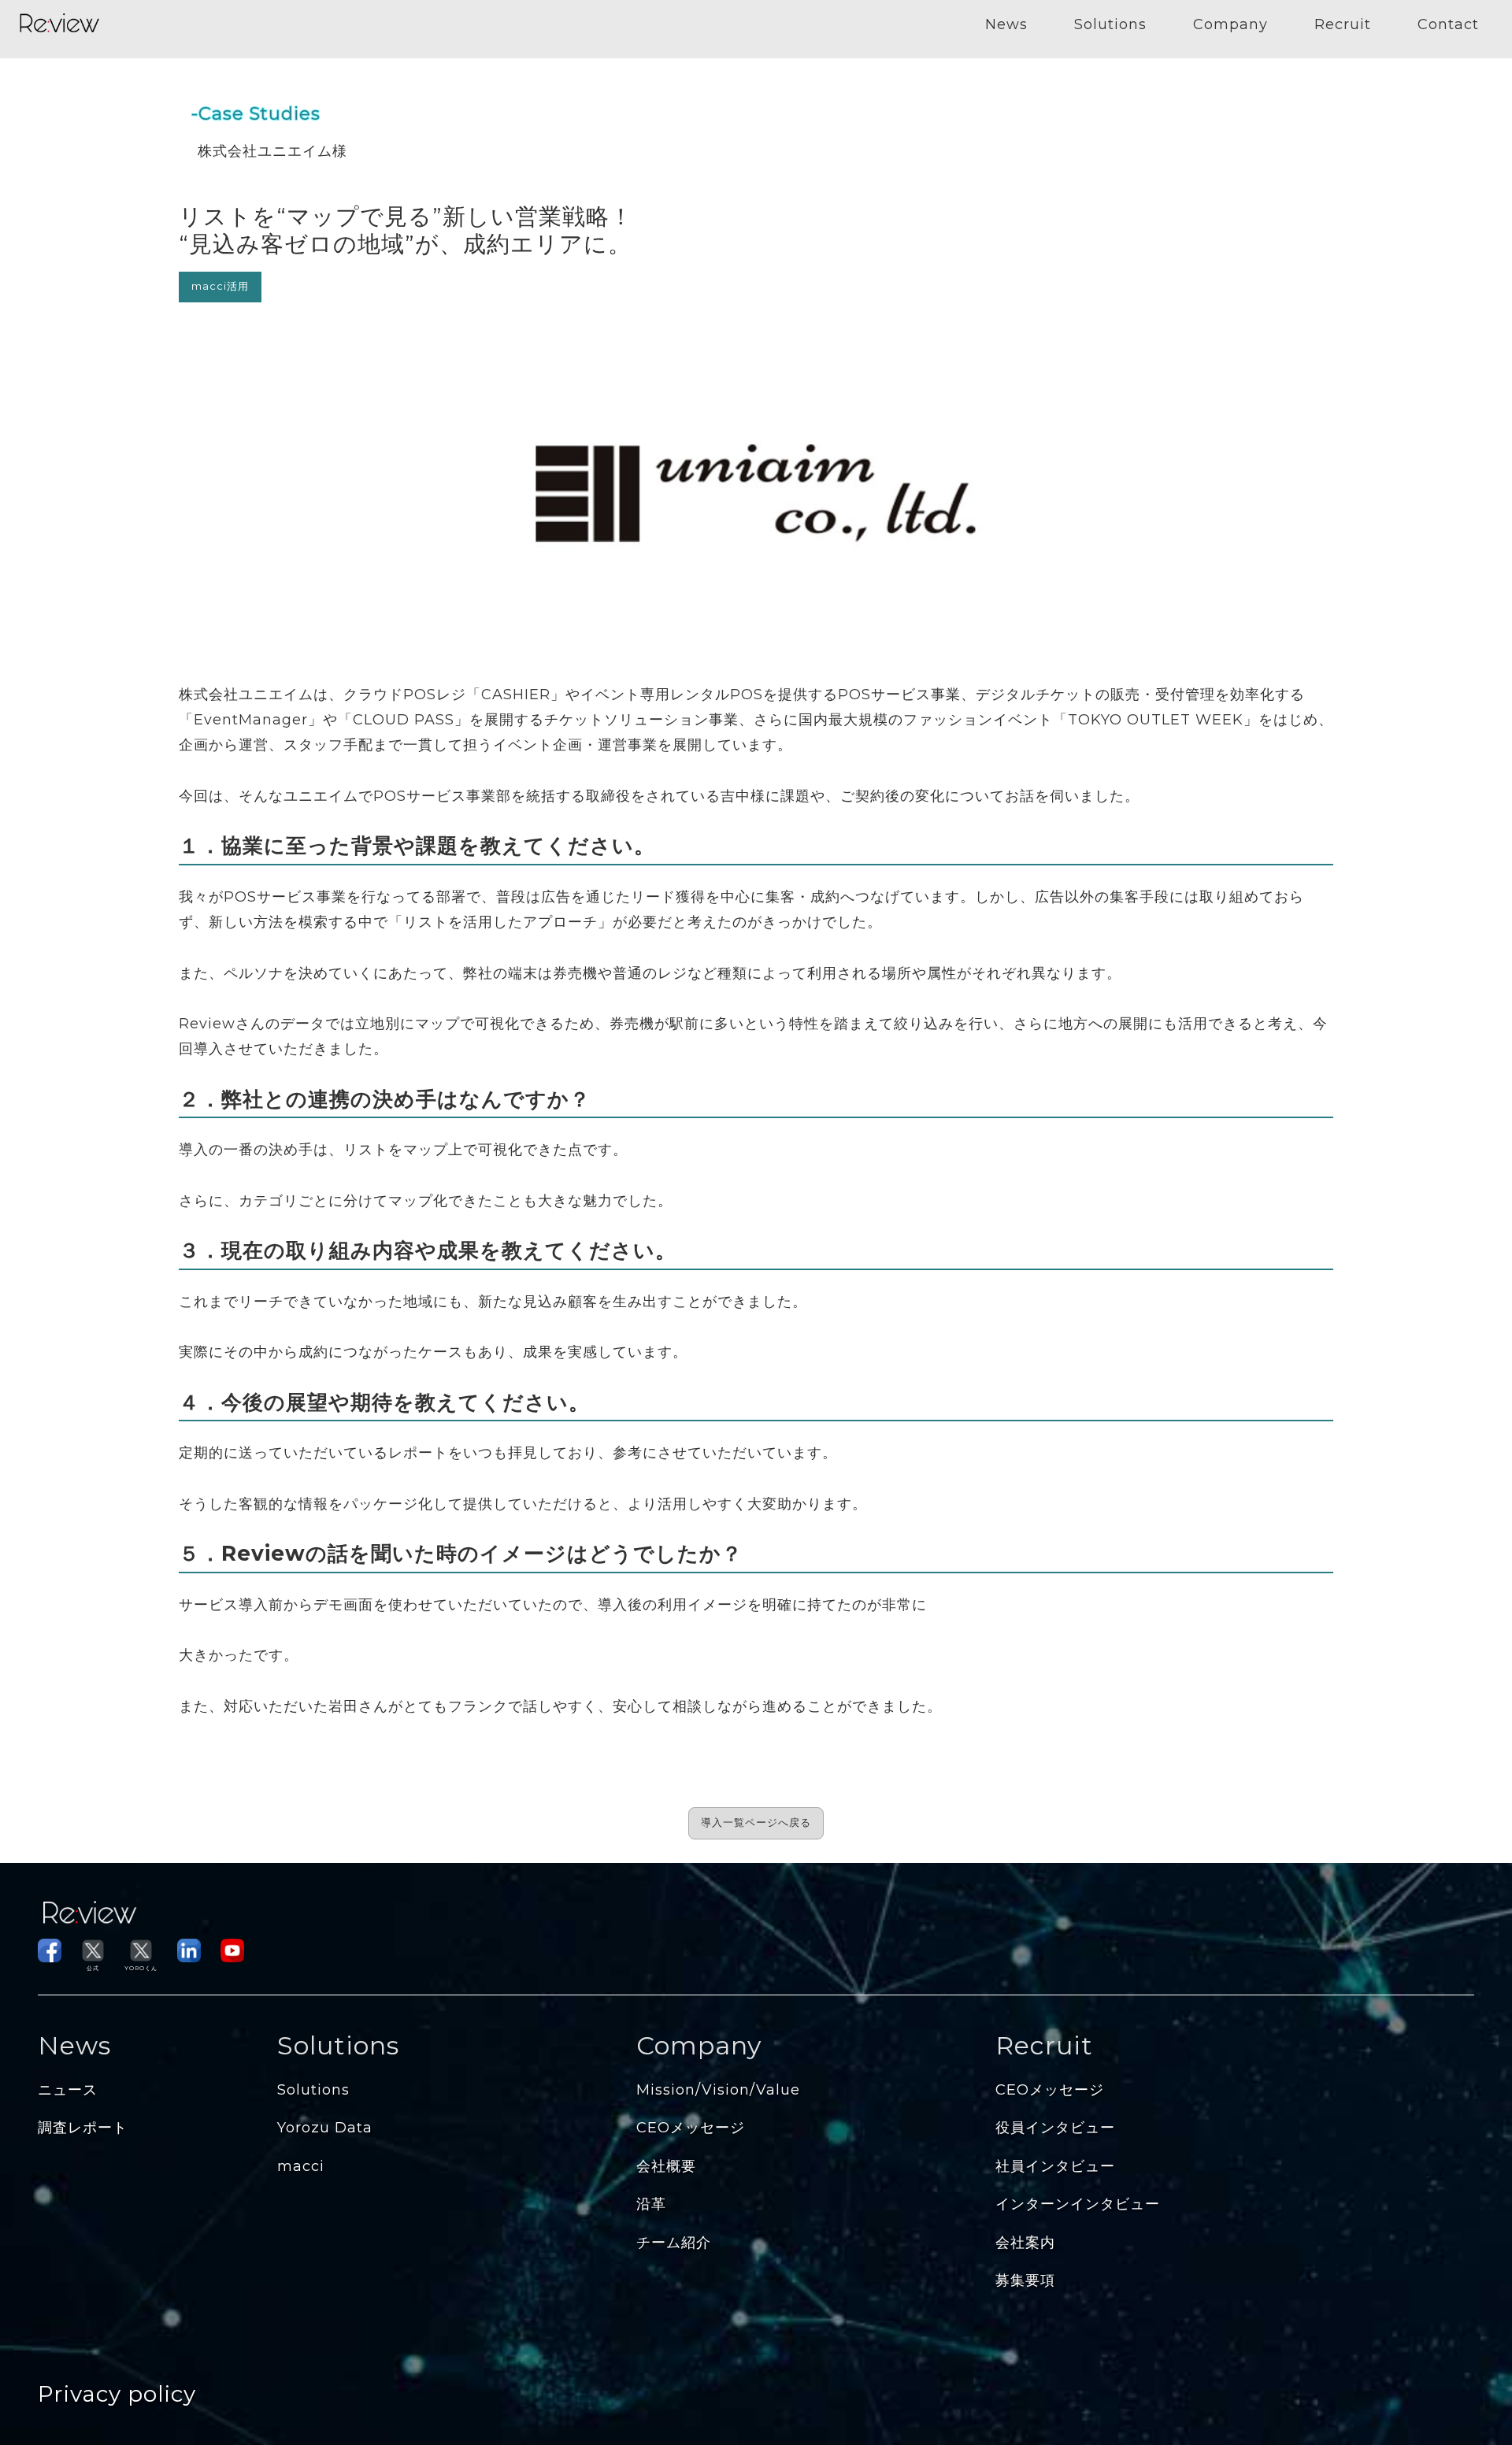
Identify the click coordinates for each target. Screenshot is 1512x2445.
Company (1230, 24)
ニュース (68, 2090)
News (1006, 24)
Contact (1448, 24)
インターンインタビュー (1078, 2204)
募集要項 (1025, 2280)
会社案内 (1025, 2243)
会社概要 (666, 2166)
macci (301, 2166)
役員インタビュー (1055, 2128)
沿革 (651, 2204)
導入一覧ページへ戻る (756, 1823)
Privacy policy (117, 2394)
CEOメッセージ (691, 2128)
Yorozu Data (325, 2128)
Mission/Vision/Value (718, 2090)
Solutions (1110, 24)
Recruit (1343, 24)
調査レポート (83, 2128)
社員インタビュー (1055, 2166)
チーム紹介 (674, 2243)
